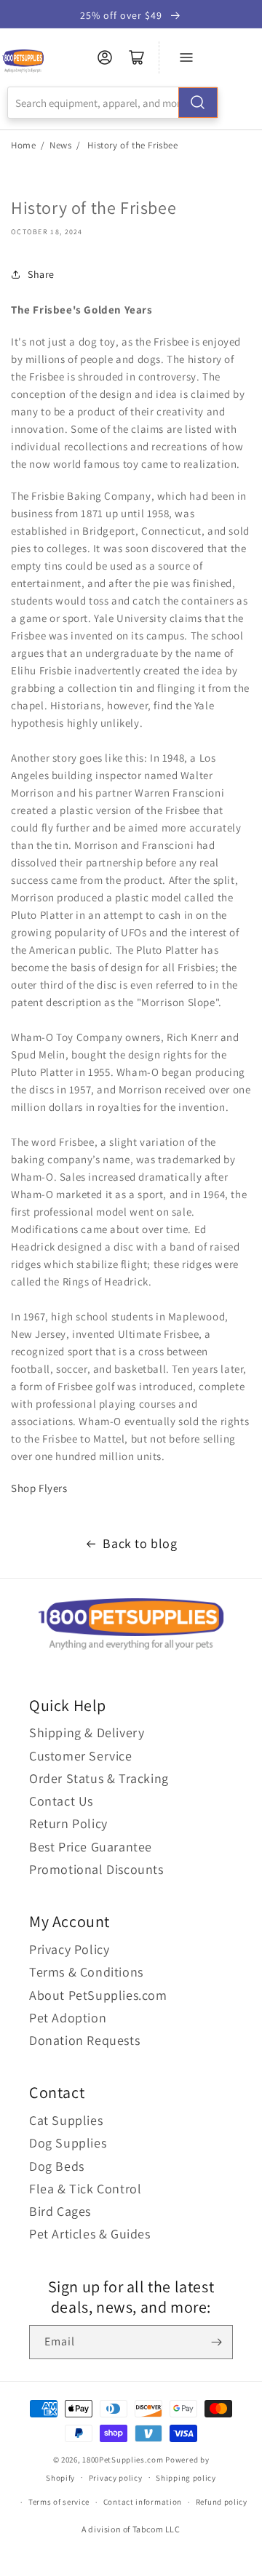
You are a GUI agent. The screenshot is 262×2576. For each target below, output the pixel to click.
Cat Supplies (66, 2120)
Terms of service (59, 2502)
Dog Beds (57, 2166)
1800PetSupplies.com (123, 2460)
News (60, 145)
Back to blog (140, 1543)
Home (23, 145)
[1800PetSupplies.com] (23, 61)
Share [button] (41, 274)
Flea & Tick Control (85, 2189)
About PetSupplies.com (98, 1995)
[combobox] (113, 103)
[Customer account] (105, 57)
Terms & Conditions (86, 1972)
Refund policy (222, 2502)
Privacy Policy (69, 1949)
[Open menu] (186, 57)
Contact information (143, 2502)
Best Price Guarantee (91, 1847)
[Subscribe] (216, 2342)
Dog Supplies (68, 2143)
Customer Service (81, 1756)
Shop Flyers (39, 1488)
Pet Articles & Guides (90, 2234)
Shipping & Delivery (87, 1732)
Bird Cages (60, 2211)
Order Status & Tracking (99, 1778)
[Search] (198, 103)
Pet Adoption (68, 2018)
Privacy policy (116, 2478)
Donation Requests (84, 2040)
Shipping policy (186, 2478)
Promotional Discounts (96, 1869)
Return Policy (68, 1823)
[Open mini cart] (137, 57)
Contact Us (61, 1801)
